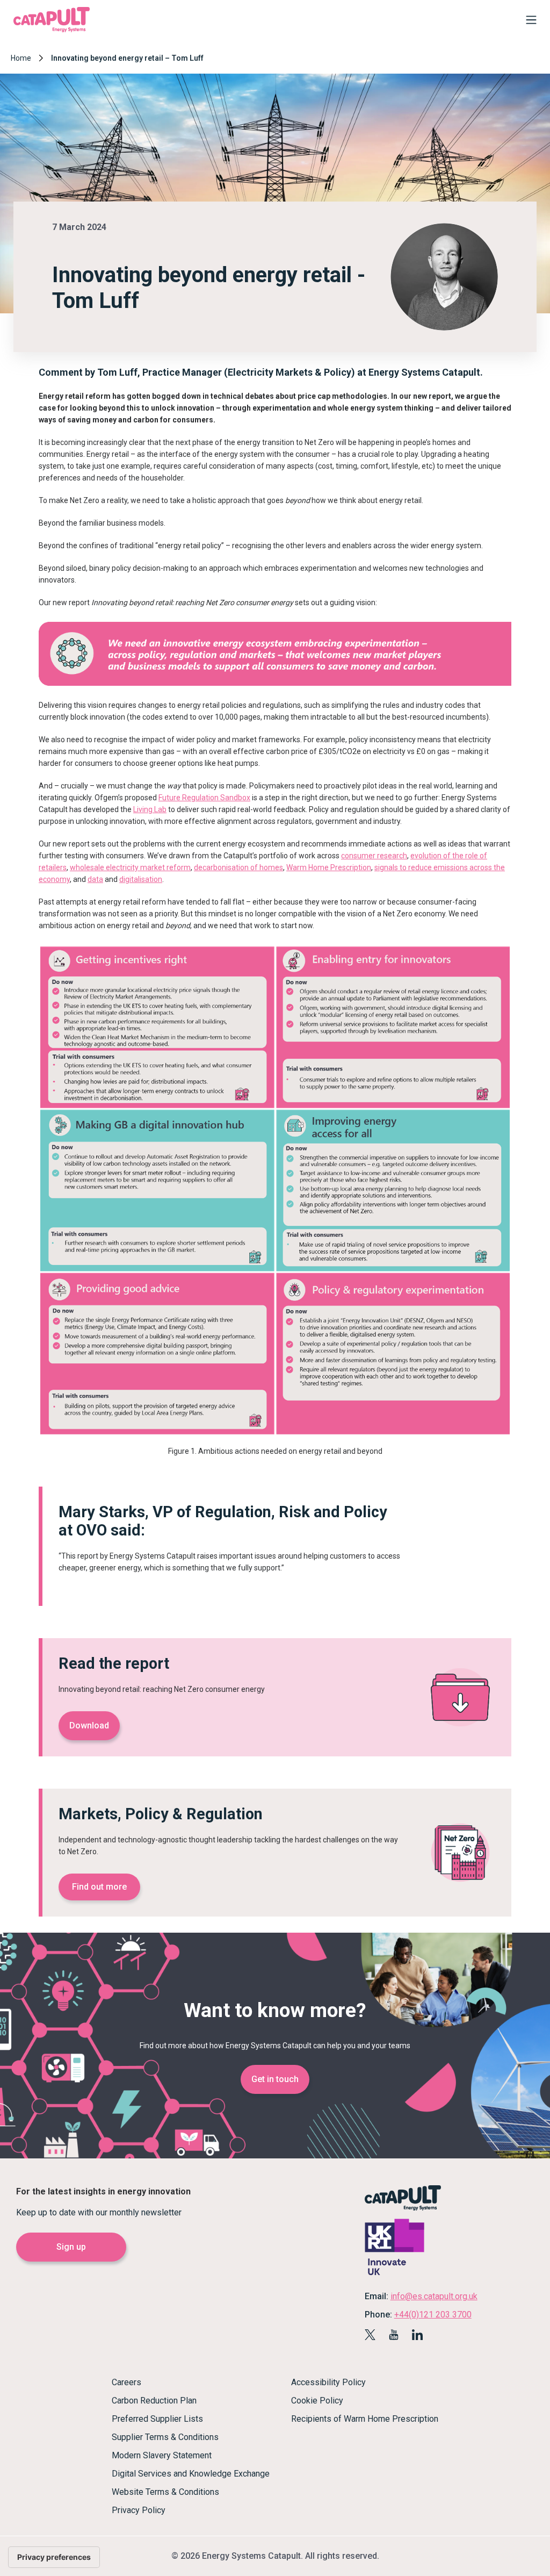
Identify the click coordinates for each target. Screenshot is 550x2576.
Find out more (99, 1887)
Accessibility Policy (328, 2382)
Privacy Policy (139, 2510)
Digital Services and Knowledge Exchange (191, 2474)
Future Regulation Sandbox (204, 798)
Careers (126, 2382)
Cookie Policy (317, 2401)
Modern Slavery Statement (162, 2455)
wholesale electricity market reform (130, 867)
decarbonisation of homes (238, 867)
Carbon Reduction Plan (154, 2401)
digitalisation (141, 879)
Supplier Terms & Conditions (165, 2437)
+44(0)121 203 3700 (433, 2315)
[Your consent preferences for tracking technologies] (54, 2557)
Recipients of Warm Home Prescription (365, 2419)
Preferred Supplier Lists (157, 2419)
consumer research (374, 856)
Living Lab (150, 809)
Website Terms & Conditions (165, 2492)
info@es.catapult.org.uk (434, 2296)
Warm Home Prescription (329, 867)
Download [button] (89, 1725)
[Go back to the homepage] (52, 31)
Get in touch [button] (275, 2079)
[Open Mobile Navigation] (529, 22)
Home (21, 58)
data (95, 879)
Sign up (71, 2247)
